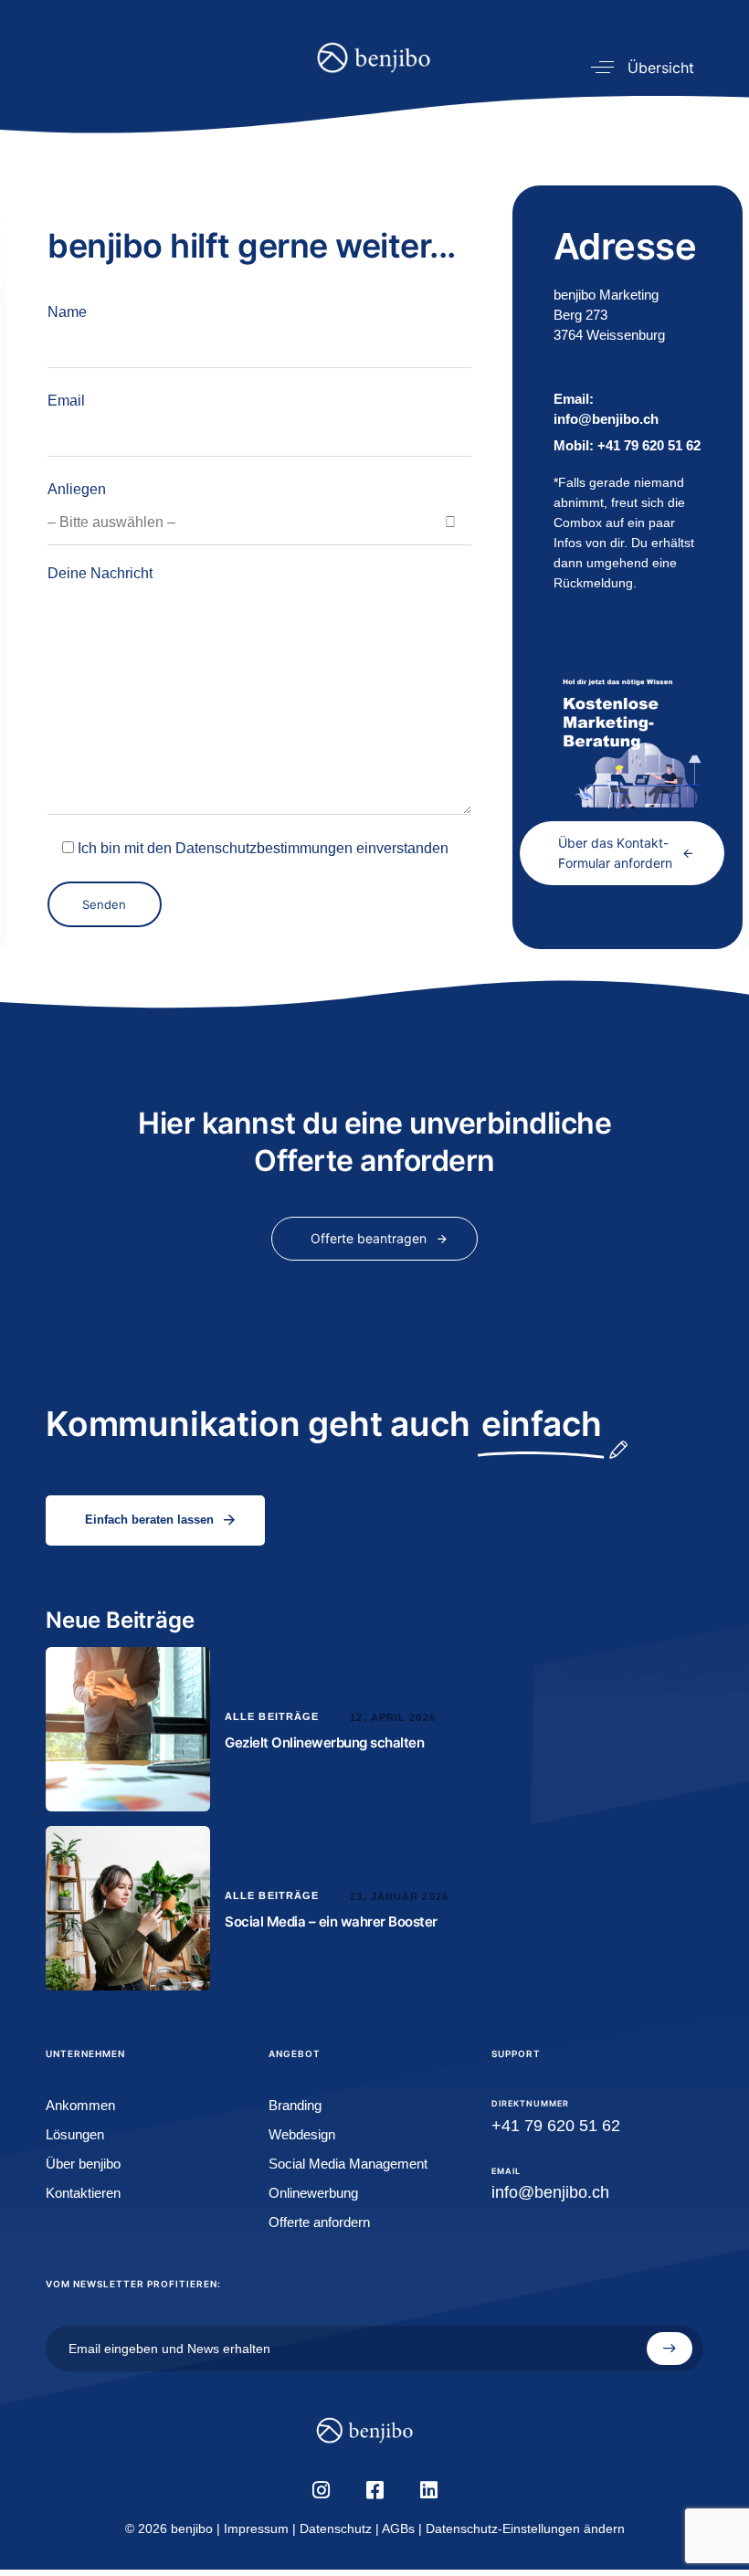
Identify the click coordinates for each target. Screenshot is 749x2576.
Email (66, 401)
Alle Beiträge (272, 1716)
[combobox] (259, 523)
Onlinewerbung (313, 2193)
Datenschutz (336, 2528)
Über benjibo (83, 2164)
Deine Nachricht (100, 573)
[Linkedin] (428, 2490)
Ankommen (80, 2105)
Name (67, 312)
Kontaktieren (83, 2193)
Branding (295, 2105)
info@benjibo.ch (550, 2192)
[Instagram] (321, 2490)
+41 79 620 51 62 (627, 445)
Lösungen (75, 2134)
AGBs (398, 2528)
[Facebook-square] (374, 2490)
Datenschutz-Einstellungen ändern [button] (525, 2528)
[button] (636, 67)
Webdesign (302, 2134)
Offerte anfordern (319, 2222)
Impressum (256, 2528)
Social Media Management (348, 2164)
